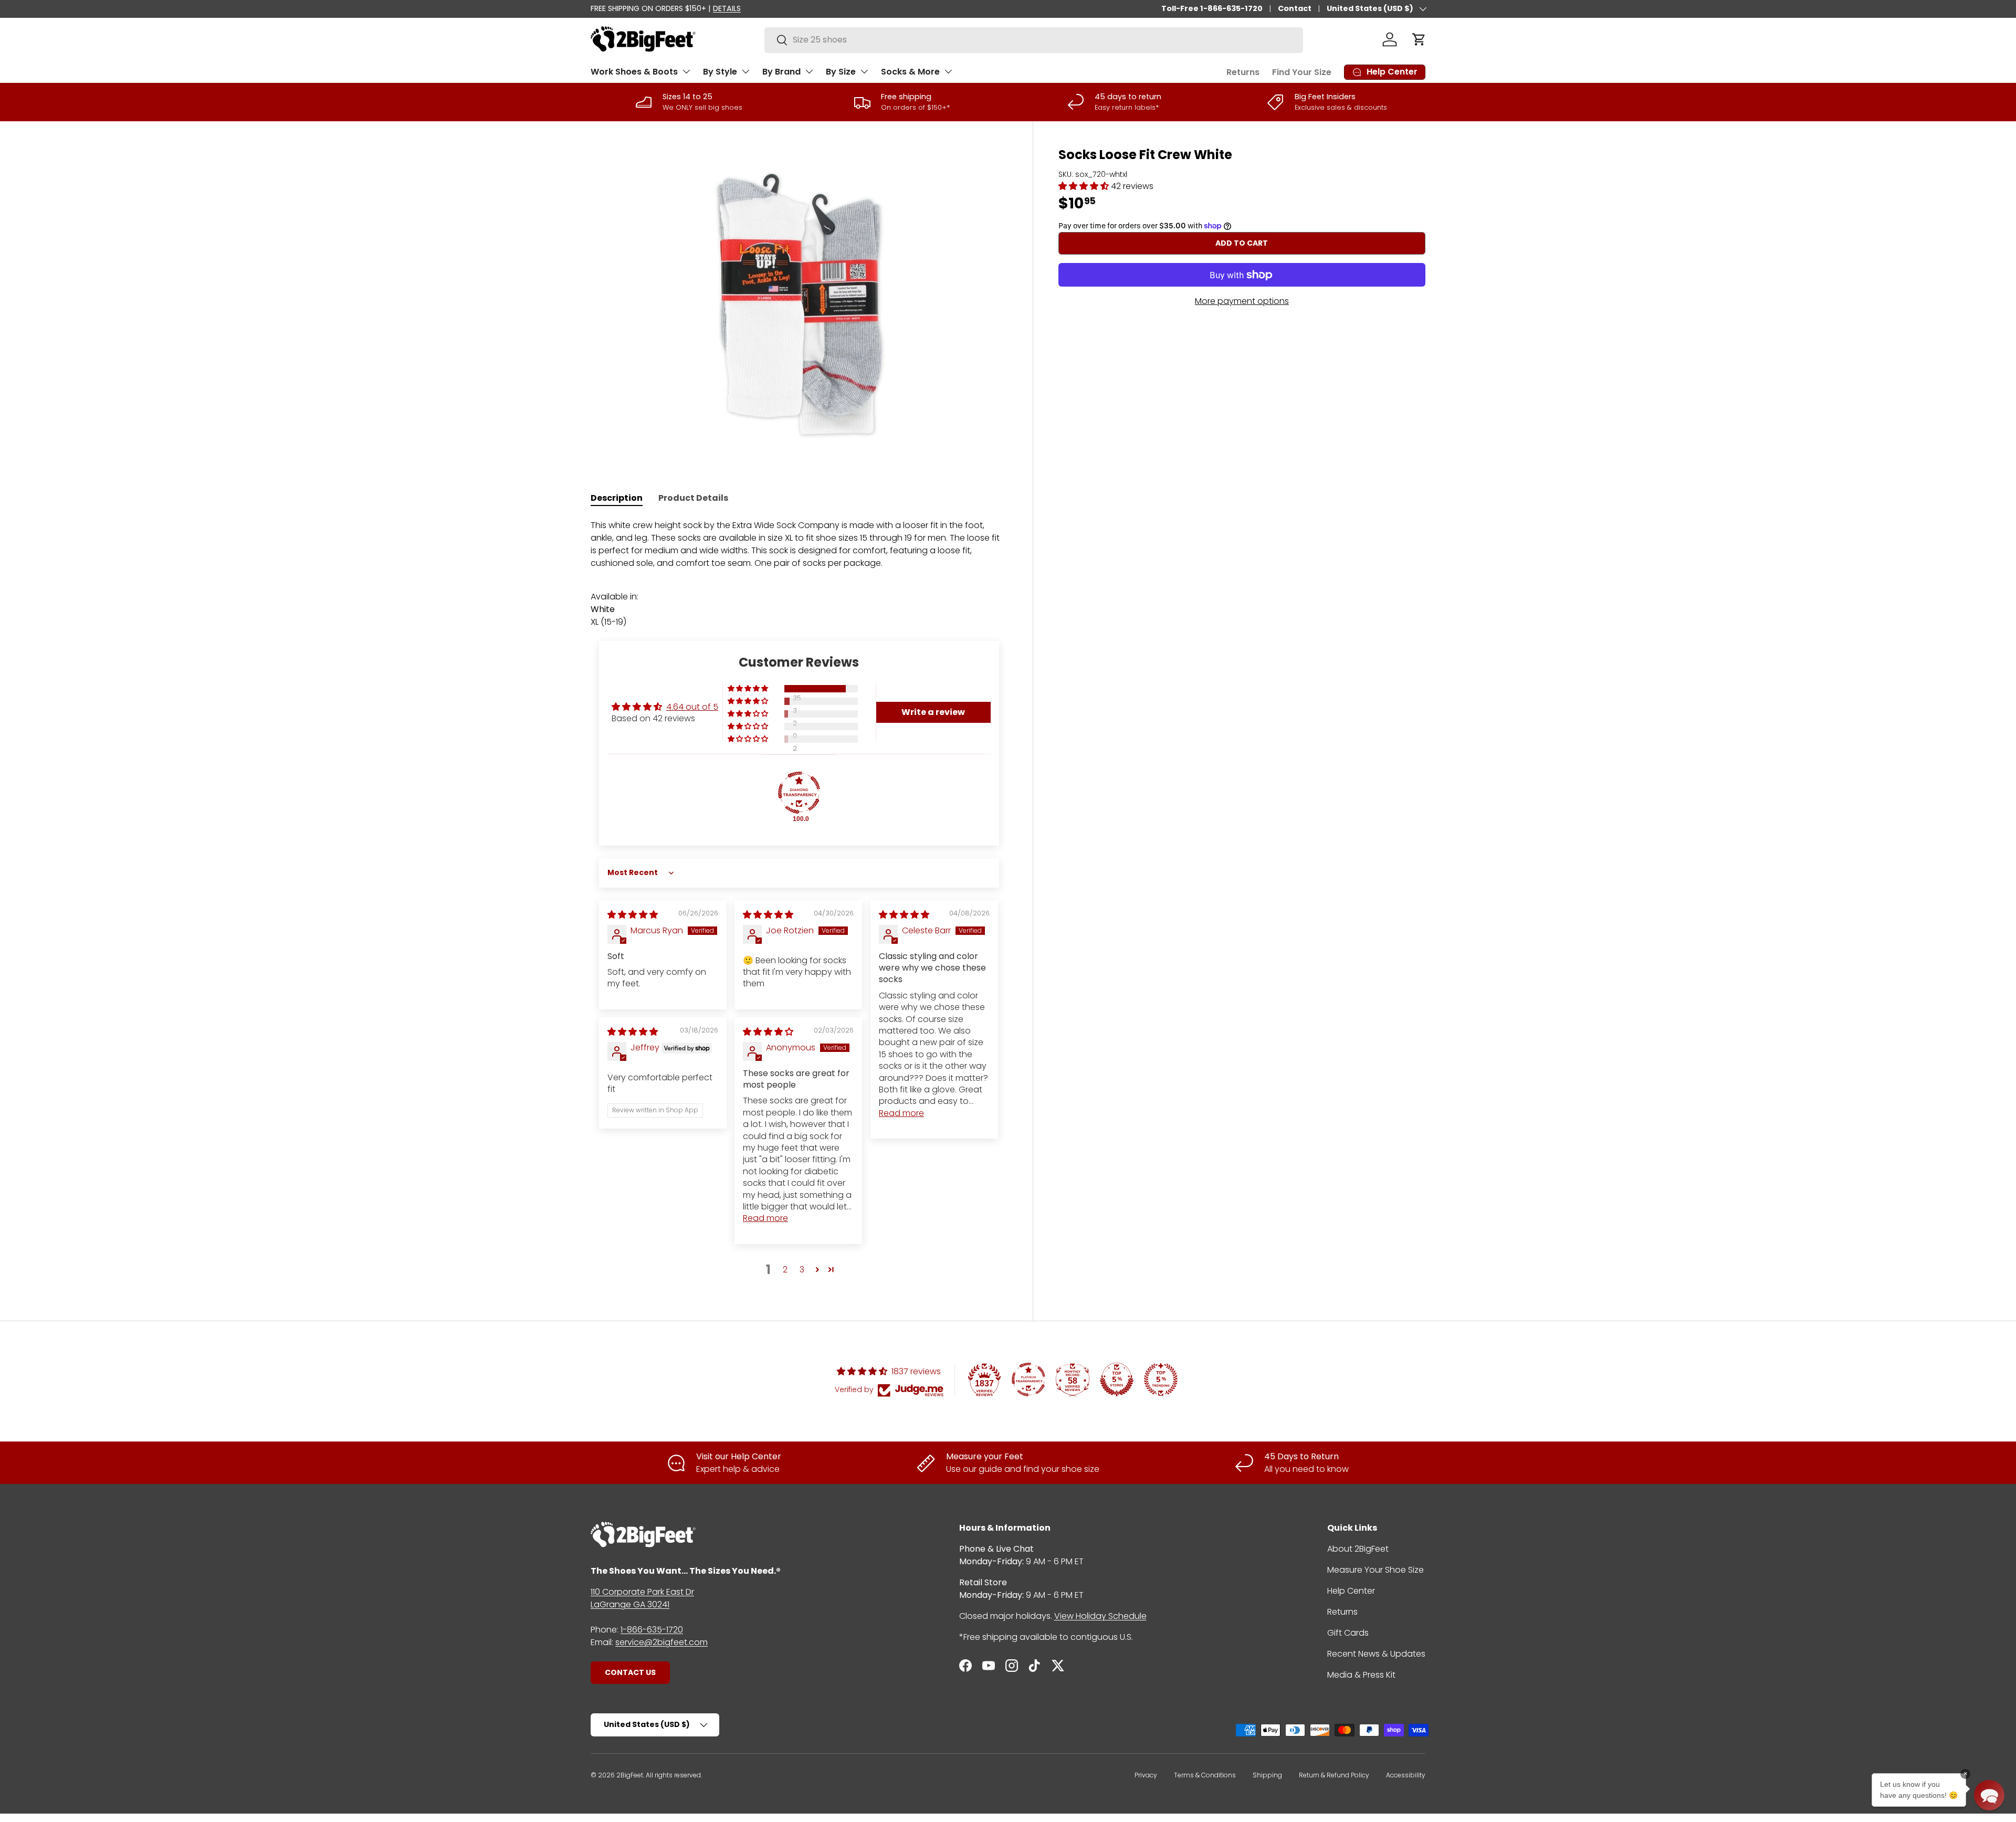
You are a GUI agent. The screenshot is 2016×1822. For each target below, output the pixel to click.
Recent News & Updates (1376, 1654)
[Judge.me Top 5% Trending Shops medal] (1161, 1379)
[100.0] (799, 793)
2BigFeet (630, 1775)
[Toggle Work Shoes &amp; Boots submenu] (686, 71)
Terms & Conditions (1205, 1775)
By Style (720, 72)
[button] (1419, 39)
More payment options (1242, 301)
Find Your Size (1302, 72)
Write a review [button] (933, 712)
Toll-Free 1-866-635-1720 (1212, 8)
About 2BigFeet (1358, 1549)
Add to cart (1242, 243)
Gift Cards (1348, 1633)
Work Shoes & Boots (634, 72)
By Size (841, 72)
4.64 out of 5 (692, 707)
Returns (1243, 72)
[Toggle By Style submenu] (745, 71)
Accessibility (1406, 1775)
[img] (633, 915)
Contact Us (630, 1672)
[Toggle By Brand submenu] (809, 71)
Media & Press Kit (1361, 1675)
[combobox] (1034, 40)
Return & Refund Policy (1334, 1775)
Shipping (1267, 1775)
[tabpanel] (799, 574)
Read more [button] (901, 1113)
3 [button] (802, 1270)
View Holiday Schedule (1100, 1616)
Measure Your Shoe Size (1375, 1570)
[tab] (617, 498)
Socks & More (910, 72)
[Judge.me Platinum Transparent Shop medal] (1028, 1379)
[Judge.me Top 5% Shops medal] (1117, 1379)
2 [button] (785, 1270)
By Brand (781, 72)
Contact (1295, 8)
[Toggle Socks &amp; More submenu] (948, 71)
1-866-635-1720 (652, 1630)
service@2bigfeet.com (661, 1642)
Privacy (1146, 1775)
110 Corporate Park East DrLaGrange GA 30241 (642, 1598)
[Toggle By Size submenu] (864, 71)
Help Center (1351, 1591)
